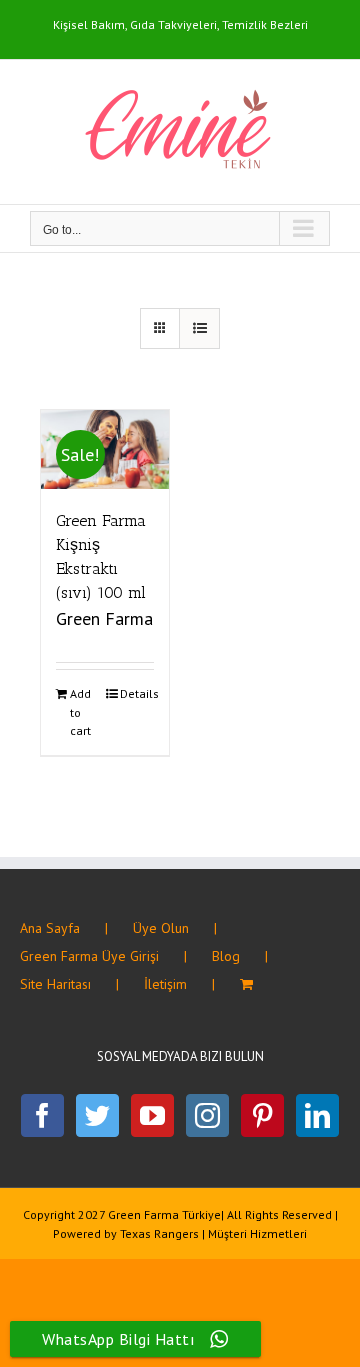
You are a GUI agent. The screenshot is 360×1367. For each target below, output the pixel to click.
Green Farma (104, 618)
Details (137, 693)
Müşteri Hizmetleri (257, 1233)
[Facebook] (42, 1115)
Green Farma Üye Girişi (89, 956)
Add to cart (80, 712)
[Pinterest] (262, 1115)
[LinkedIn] (317, 1115)
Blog (226, 956)
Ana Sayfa (50, 928)
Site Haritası (55, 984)
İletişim (165, 984)
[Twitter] (97, 1115)
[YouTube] (152, 1115)
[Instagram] (207, 1115)
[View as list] (199, 328)
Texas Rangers (159, 1233)
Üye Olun (161, 928)
